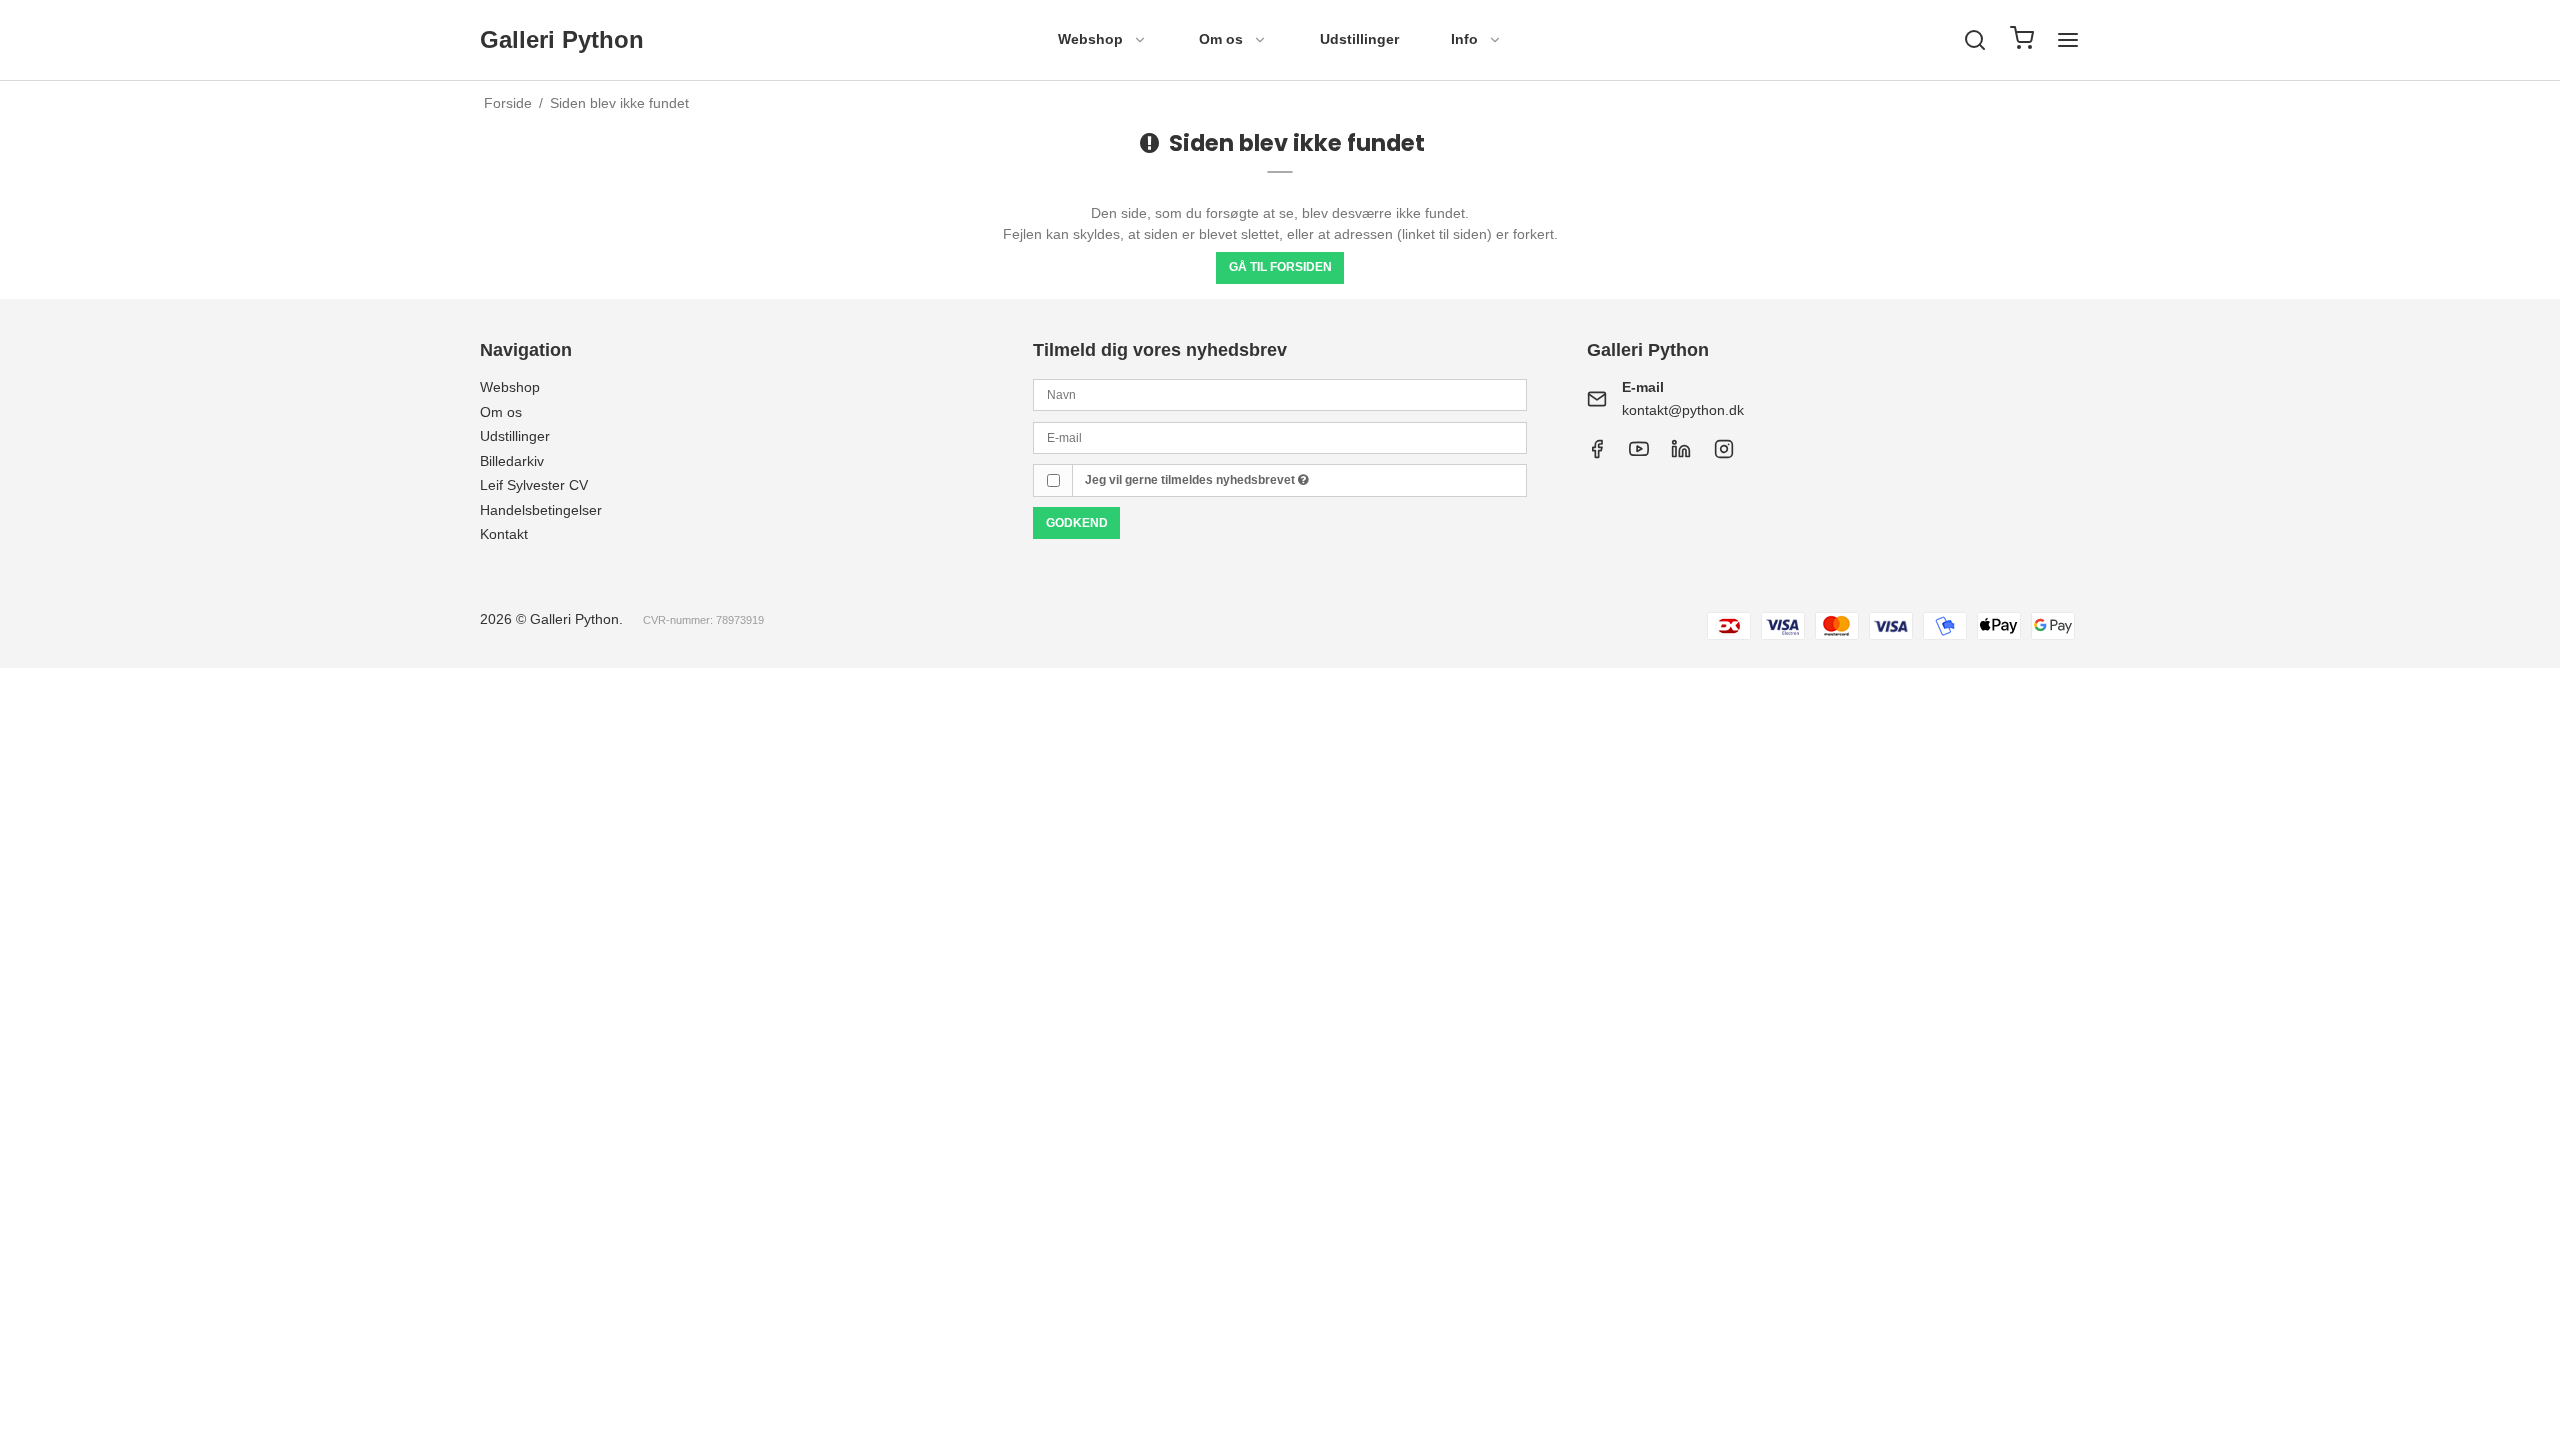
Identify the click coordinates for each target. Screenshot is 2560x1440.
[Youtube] (1639, 454)
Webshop (1090, 39)
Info (1464, 39)
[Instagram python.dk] (1681, 454)
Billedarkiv (512, 461)
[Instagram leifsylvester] (1724, 454)
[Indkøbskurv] (2022, 40)
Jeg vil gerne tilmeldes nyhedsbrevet (1191, 480)
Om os (1221, 39)
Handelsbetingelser (541, 510)
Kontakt (504, 534)
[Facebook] (1597, 454)
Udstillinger (1359, 39)
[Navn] (1279, 394)
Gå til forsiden (1280, 267)
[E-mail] (1279, 436)
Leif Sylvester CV (534, 485)
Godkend (1077, 523)
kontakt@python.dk (1683, 410)
